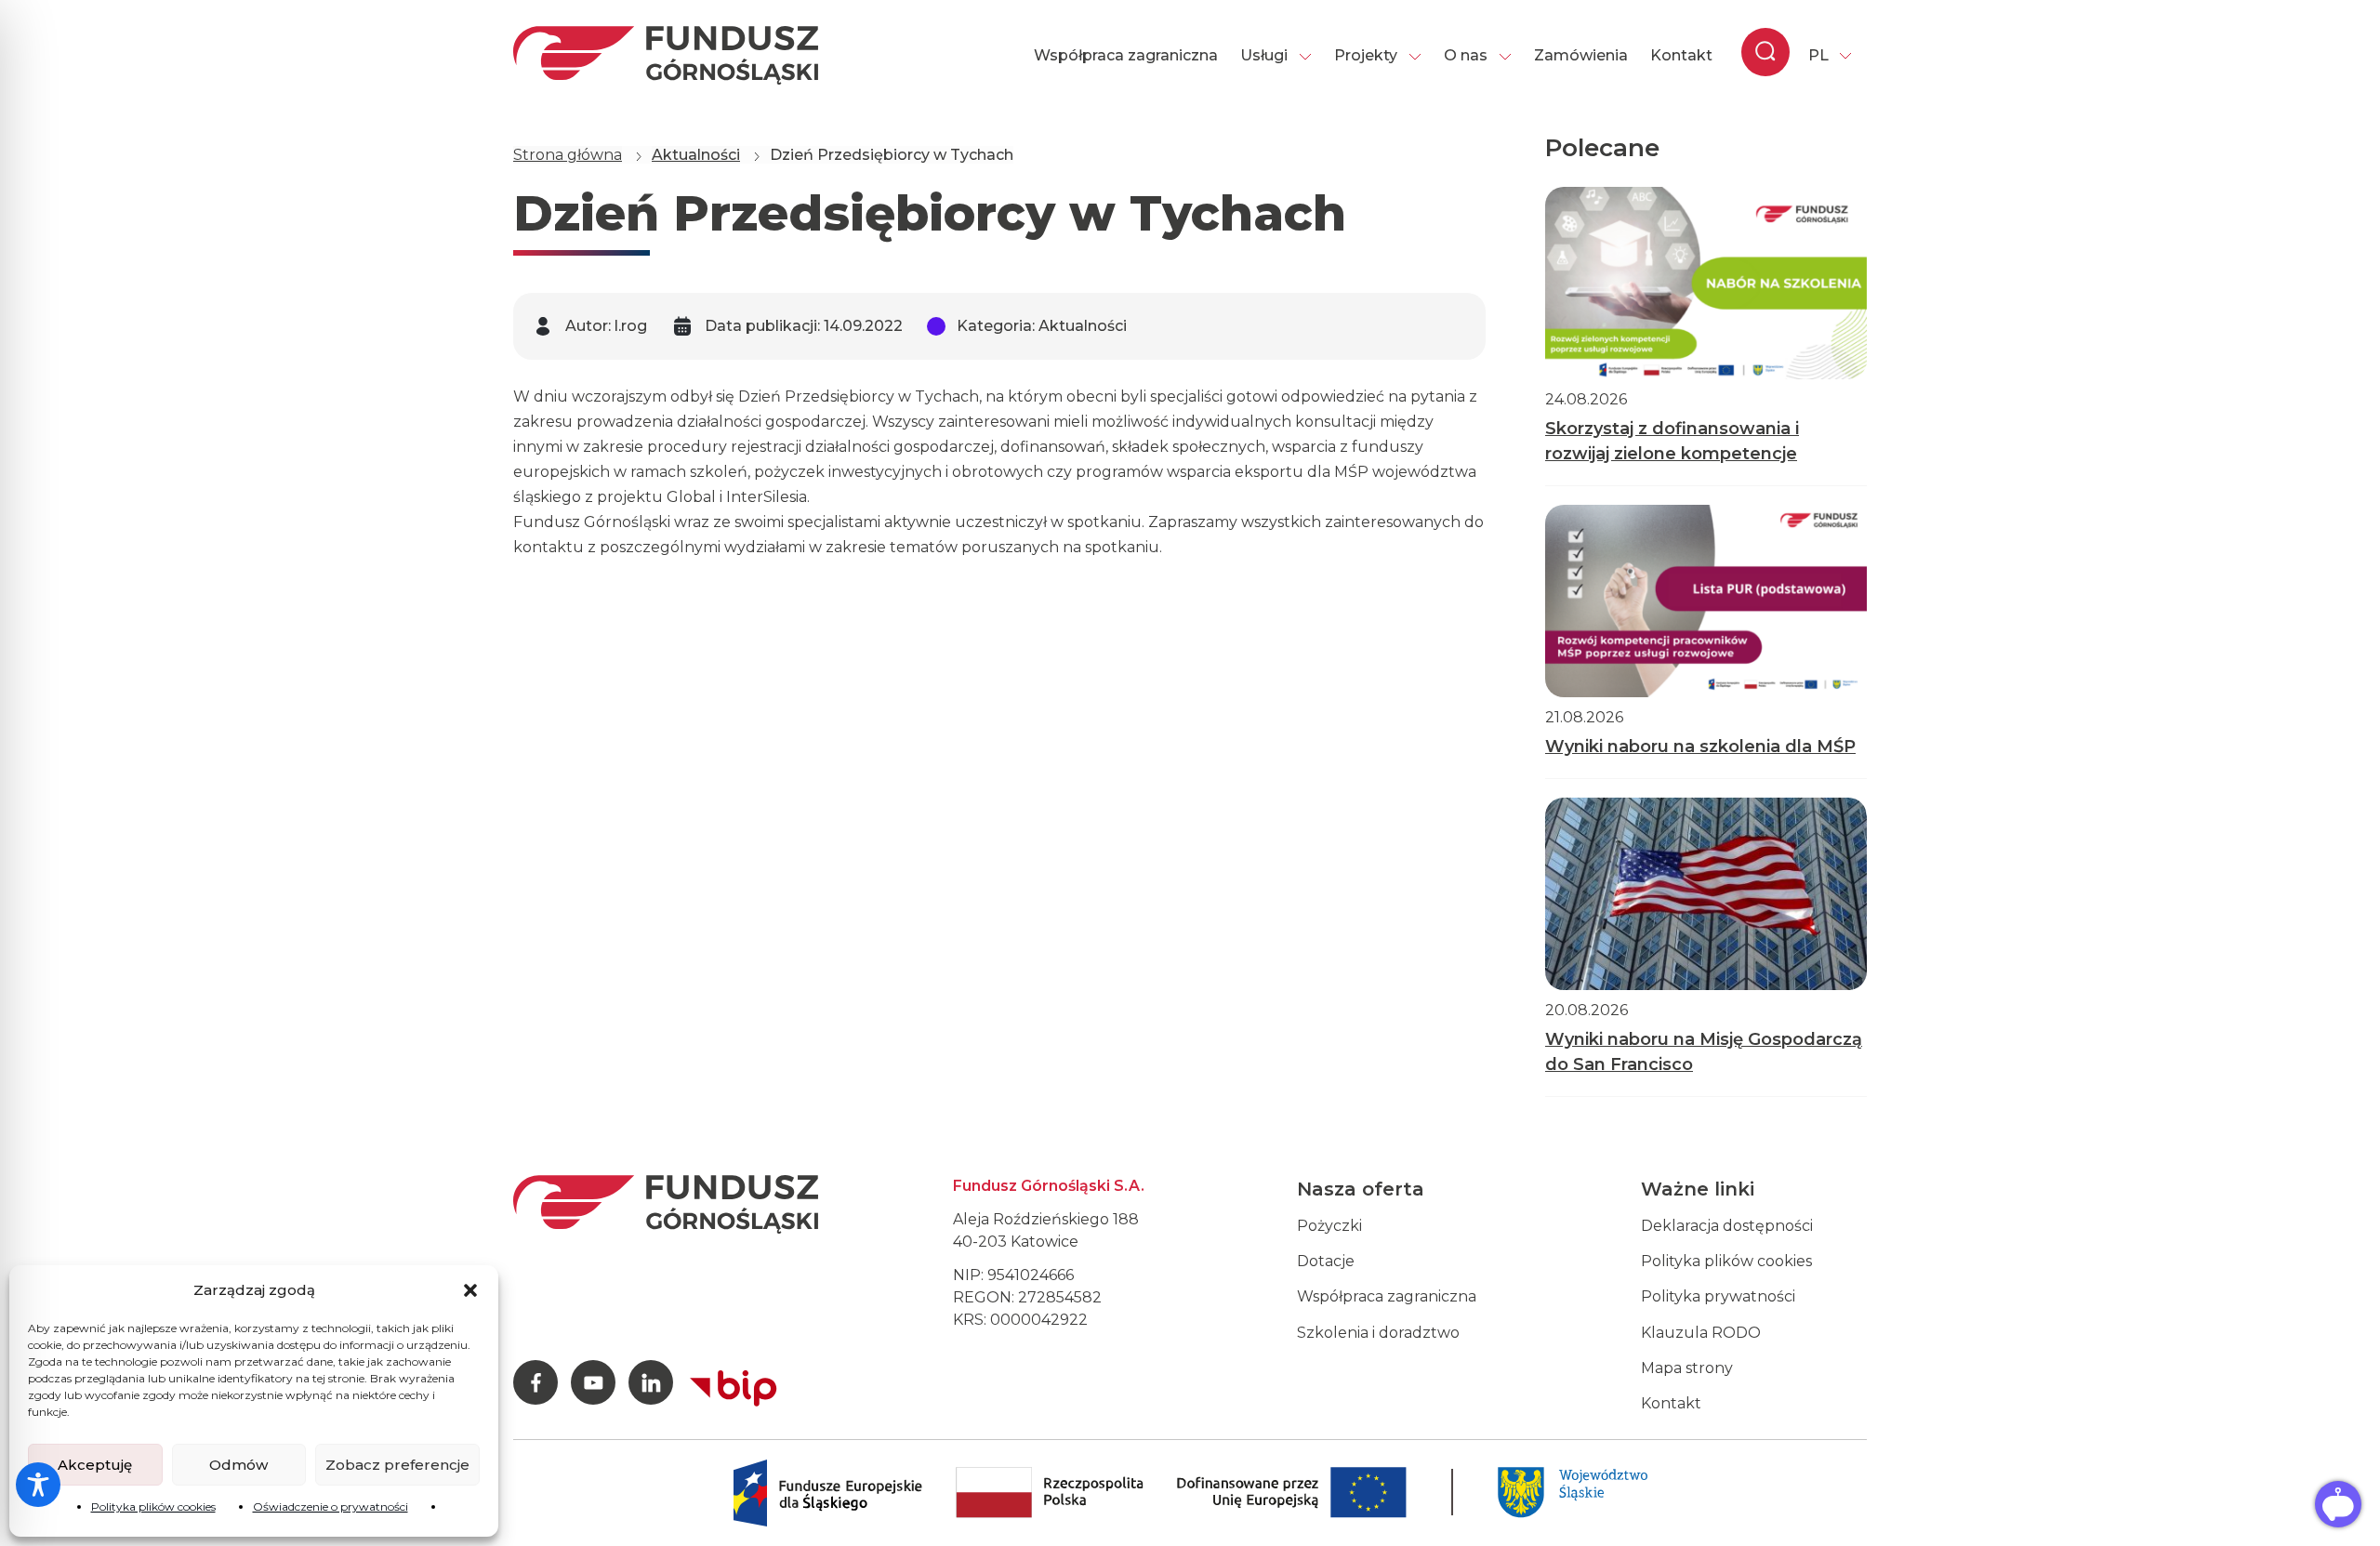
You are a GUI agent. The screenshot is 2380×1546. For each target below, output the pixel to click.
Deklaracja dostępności (1727, 1226)
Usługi (1264, 55)
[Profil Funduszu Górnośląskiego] (535, 1382)
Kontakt (1681, 55)
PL (1818, 55)
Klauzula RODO (1701, 1333)
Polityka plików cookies (153, 1506)
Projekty (1366, 55)
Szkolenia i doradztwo (1378, 1333)
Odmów (238, 1465)
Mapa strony (1687, 1368)
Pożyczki (1329, 1226)
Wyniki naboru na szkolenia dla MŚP (1700, 747)
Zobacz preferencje (397, 1465)
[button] (470, 1290)
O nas (1466, 55)
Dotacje (1326, 1261)
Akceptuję (95, 1465)
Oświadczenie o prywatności (331, 1506)
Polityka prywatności (1718, 1296)
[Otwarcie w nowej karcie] (734, 1384)
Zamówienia (1581, 55)
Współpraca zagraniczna (1126, 55)
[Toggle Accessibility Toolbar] (38, 1485)
